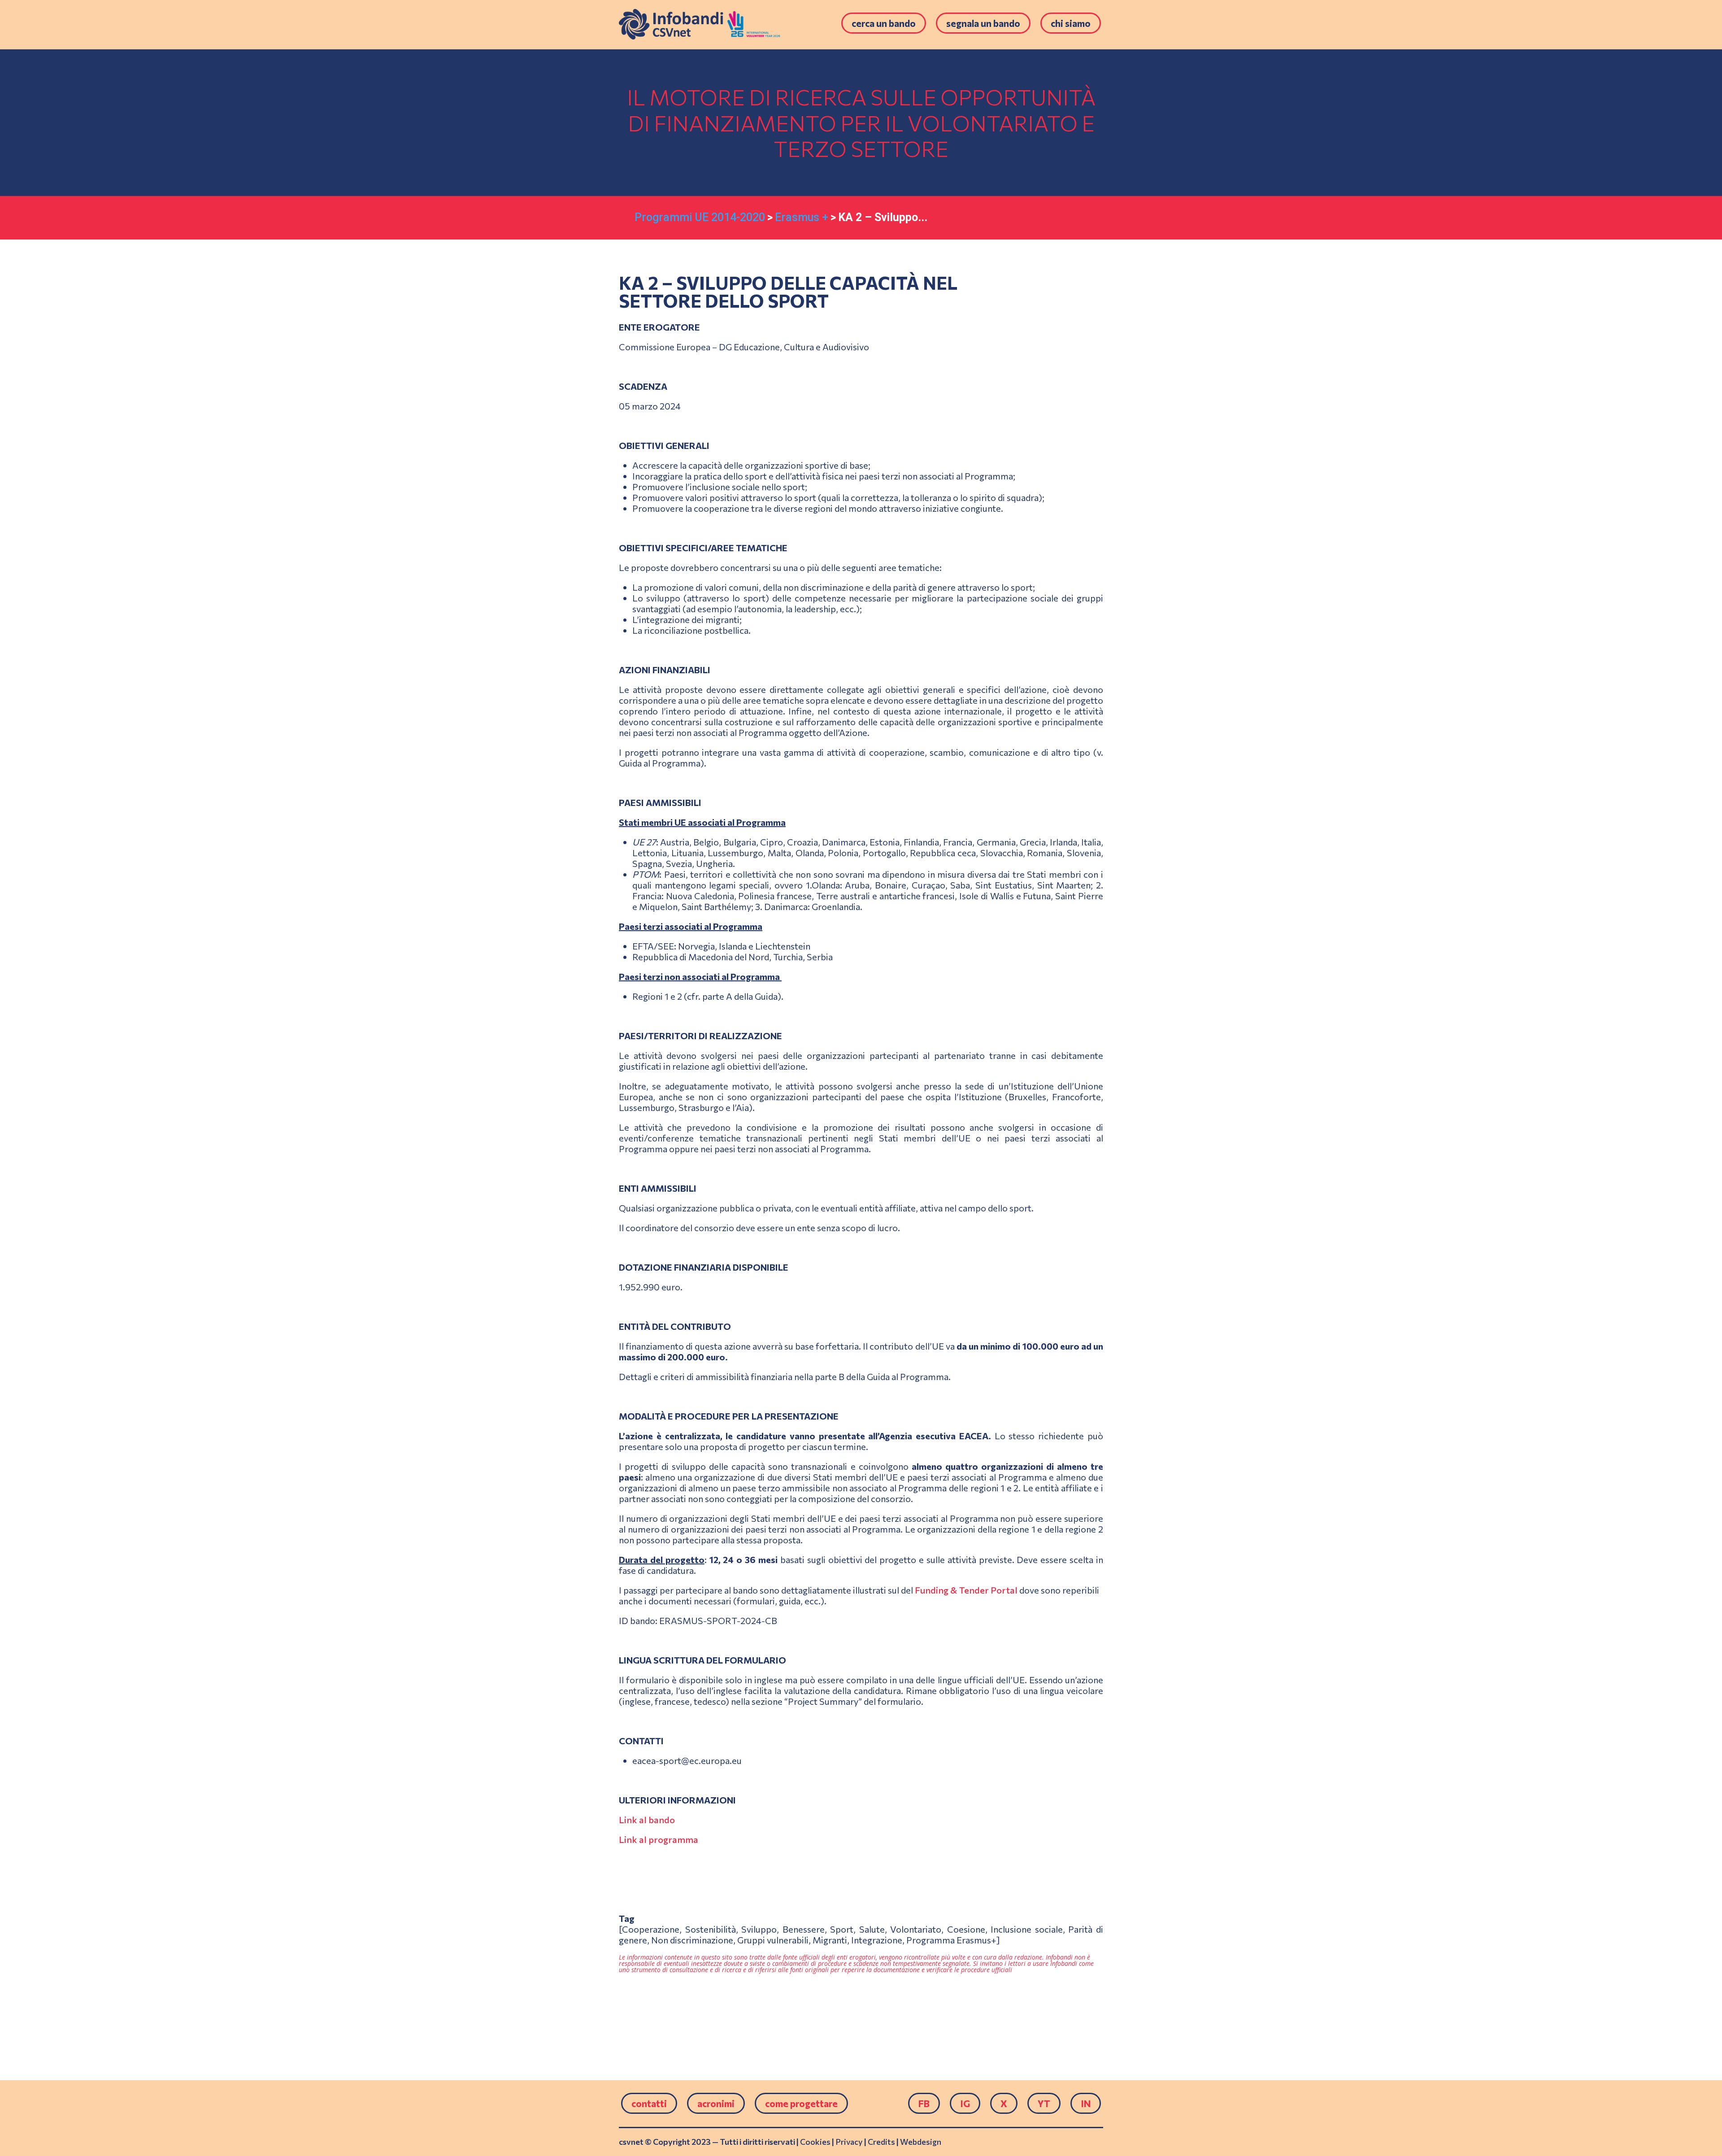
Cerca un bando (884, 23)
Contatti (649, 2103)
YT (1044, 2103)
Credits (881, 2142)
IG (965, 2103)
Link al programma (659, 1839)
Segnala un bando (983, 23)
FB (924, 2103)
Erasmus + (802, 217)
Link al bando (647, 1820)
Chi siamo (1071, 23)
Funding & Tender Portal (966, 1590)
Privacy (849, 2142)
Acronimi (716, 2103)
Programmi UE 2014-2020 (700, 217)
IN (1086, 2103)
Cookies (815, 2142)
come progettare (801, 2103)
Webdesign (921, 2142)
